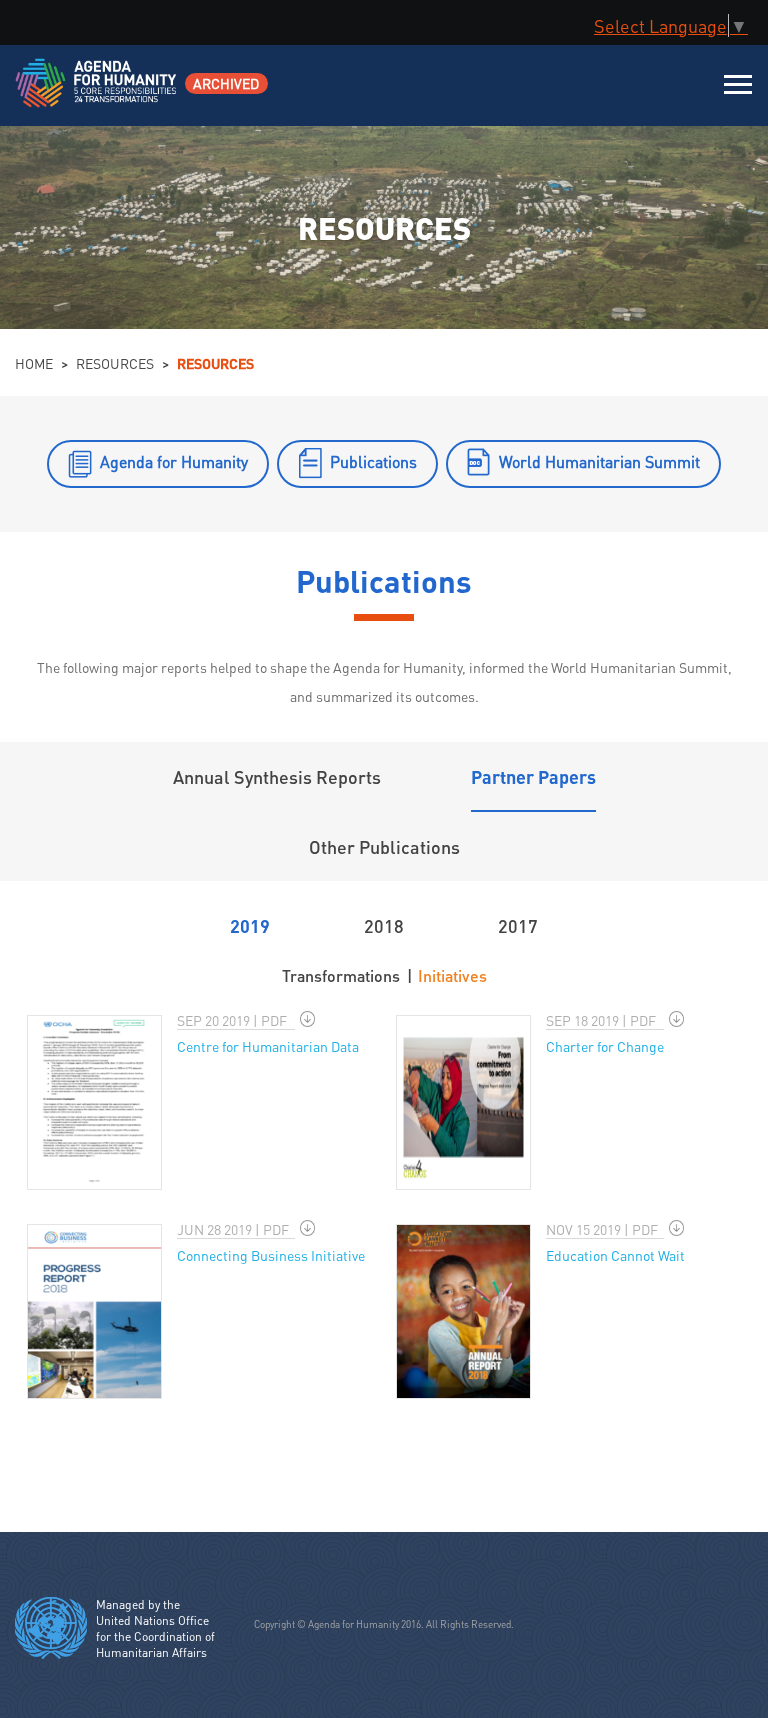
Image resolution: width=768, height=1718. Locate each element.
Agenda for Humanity (174, 461)
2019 (250, 925)
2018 (384, 925)
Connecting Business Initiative (271, 1255)
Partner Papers (533, 776)
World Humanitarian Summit (599, 461)
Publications (373, 461)
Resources (115, 363)
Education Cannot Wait (615, 1255)
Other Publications (384, 846)
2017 (518, 925)
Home (34, 363)
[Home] (97, 95)
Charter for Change (605, 1046)
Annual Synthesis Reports (277, 776)
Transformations (341, 975)
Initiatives (452, 975)
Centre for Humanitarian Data (268, 1046)
